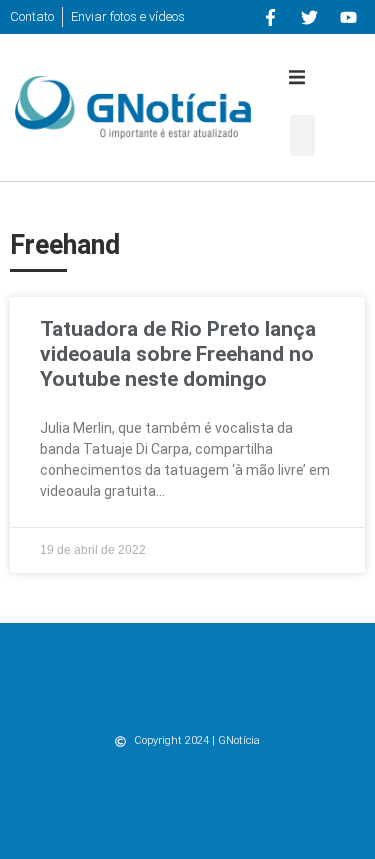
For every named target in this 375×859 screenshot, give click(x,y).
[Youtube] (348, 17)
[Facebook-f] (270, 17)
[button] (297, 77)
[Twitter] (309, 17)
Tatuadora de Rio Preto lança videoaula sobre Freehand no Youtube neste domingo (178, 354)
